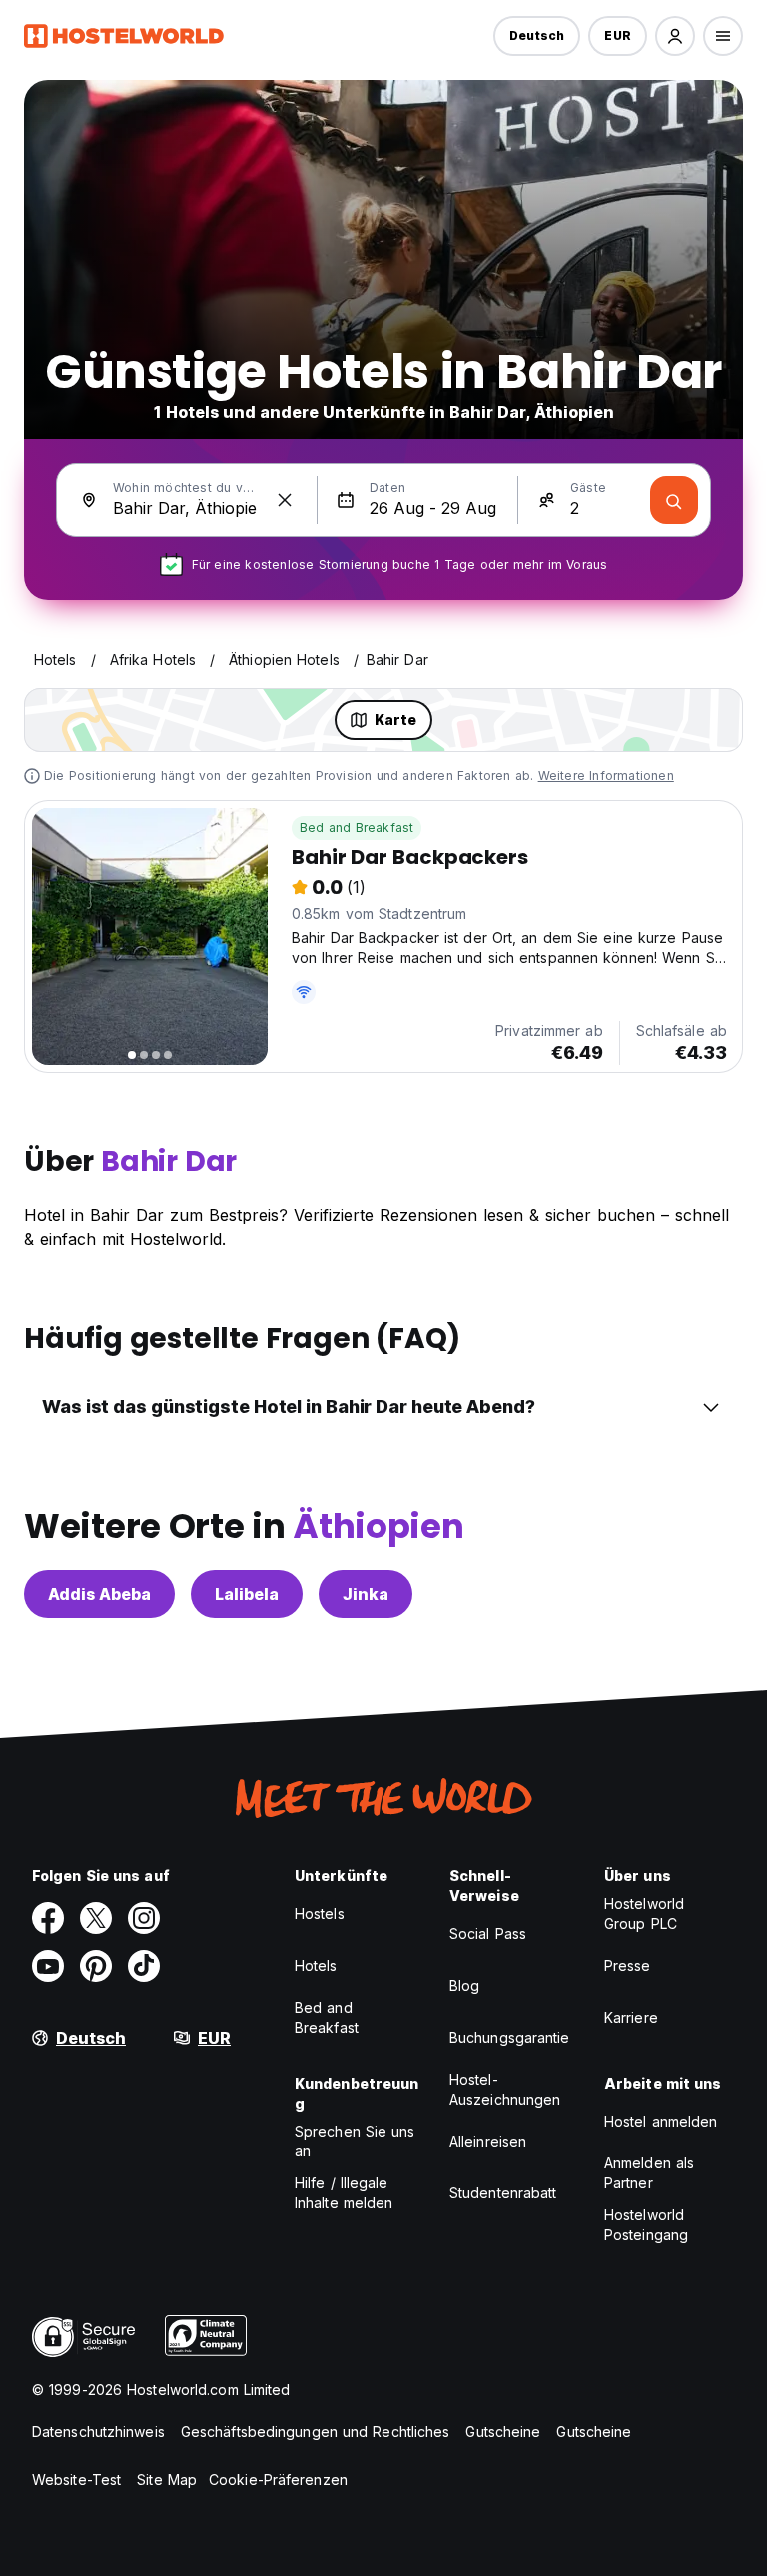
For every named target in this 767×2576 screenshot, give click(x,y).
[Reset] (285, 500)
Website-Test (76, 2480)
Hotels (316, 1965)
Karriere (631, 2017)
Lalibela (247, 1594)
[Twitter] (96, 1918)
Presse (628, 1965)
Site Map (167, 2480)
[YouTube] (48, 1966)
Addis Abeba (99, 1594)
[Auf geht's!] (674, 500)
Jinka (366, 1594)
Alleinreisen (488, 2141)
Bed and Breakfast (357, 828)
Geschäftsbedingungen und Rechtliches (316, 2432)
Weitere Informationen (606, 776)
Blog (464, 1985)
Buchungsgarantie (510, 2037)
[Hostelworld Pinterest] (96, 1966)
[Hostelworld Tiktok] (144, 1966)
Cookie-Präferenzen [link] (278, 2480)
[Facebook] (48, 1918)
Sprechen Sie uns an (355, 2141)
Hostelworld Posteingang (646, 2225)
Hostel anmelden (661, 2121)
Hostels (320, 1913)
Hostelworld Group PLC (644, 1913)
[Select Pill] (675, 36)
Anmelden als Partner (649, 2173)
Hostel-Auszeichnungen (505, 2089)
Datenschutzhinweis (98, 2432)
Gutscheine (503, 2432)
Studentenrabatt (503, 2193)
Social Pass (488, 1933)
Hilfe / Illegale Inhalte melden (344, 2193)
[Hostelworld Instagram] (144, 1918)
